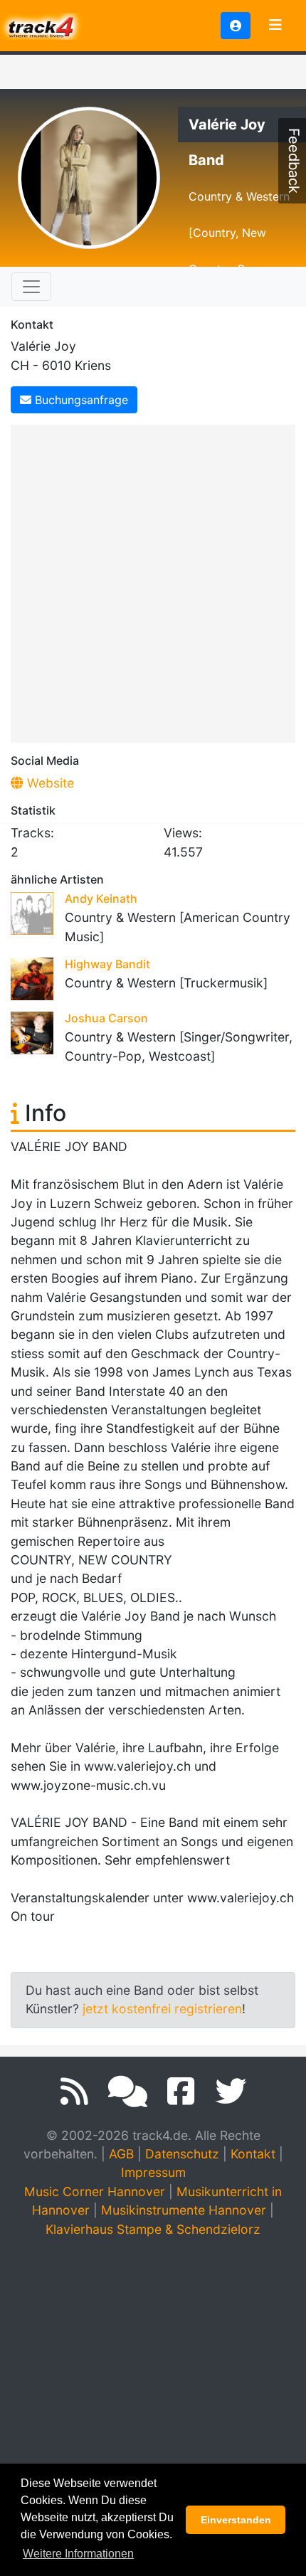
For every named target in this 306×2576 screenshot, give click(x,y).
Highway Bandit (107, 964)
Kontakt (253, 2154)
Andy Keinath (101, 899)
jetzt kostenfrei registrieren (162, 2009)
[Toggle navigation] (275, 26)
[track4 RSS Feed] (74, 2092)
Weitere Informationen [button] (78, 2554)
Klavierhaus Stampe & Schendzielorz (153, 2229)
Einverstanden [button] (236, 2520)
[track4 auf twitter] (231, 2092)
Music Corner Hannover (95, 2191)
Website (49, 783)
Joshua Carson (106, 1018)
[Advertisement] (153, 581)
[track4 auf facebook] (181, 2092)
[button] (236, 26)
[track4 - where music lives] (41, 25)
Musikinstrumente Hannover (184, 2210)
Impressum (153, 2172)
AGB (121, 2154)
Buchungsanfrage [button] (80, 400)
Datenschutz (182, 2154)
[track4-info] (128, 2092)
